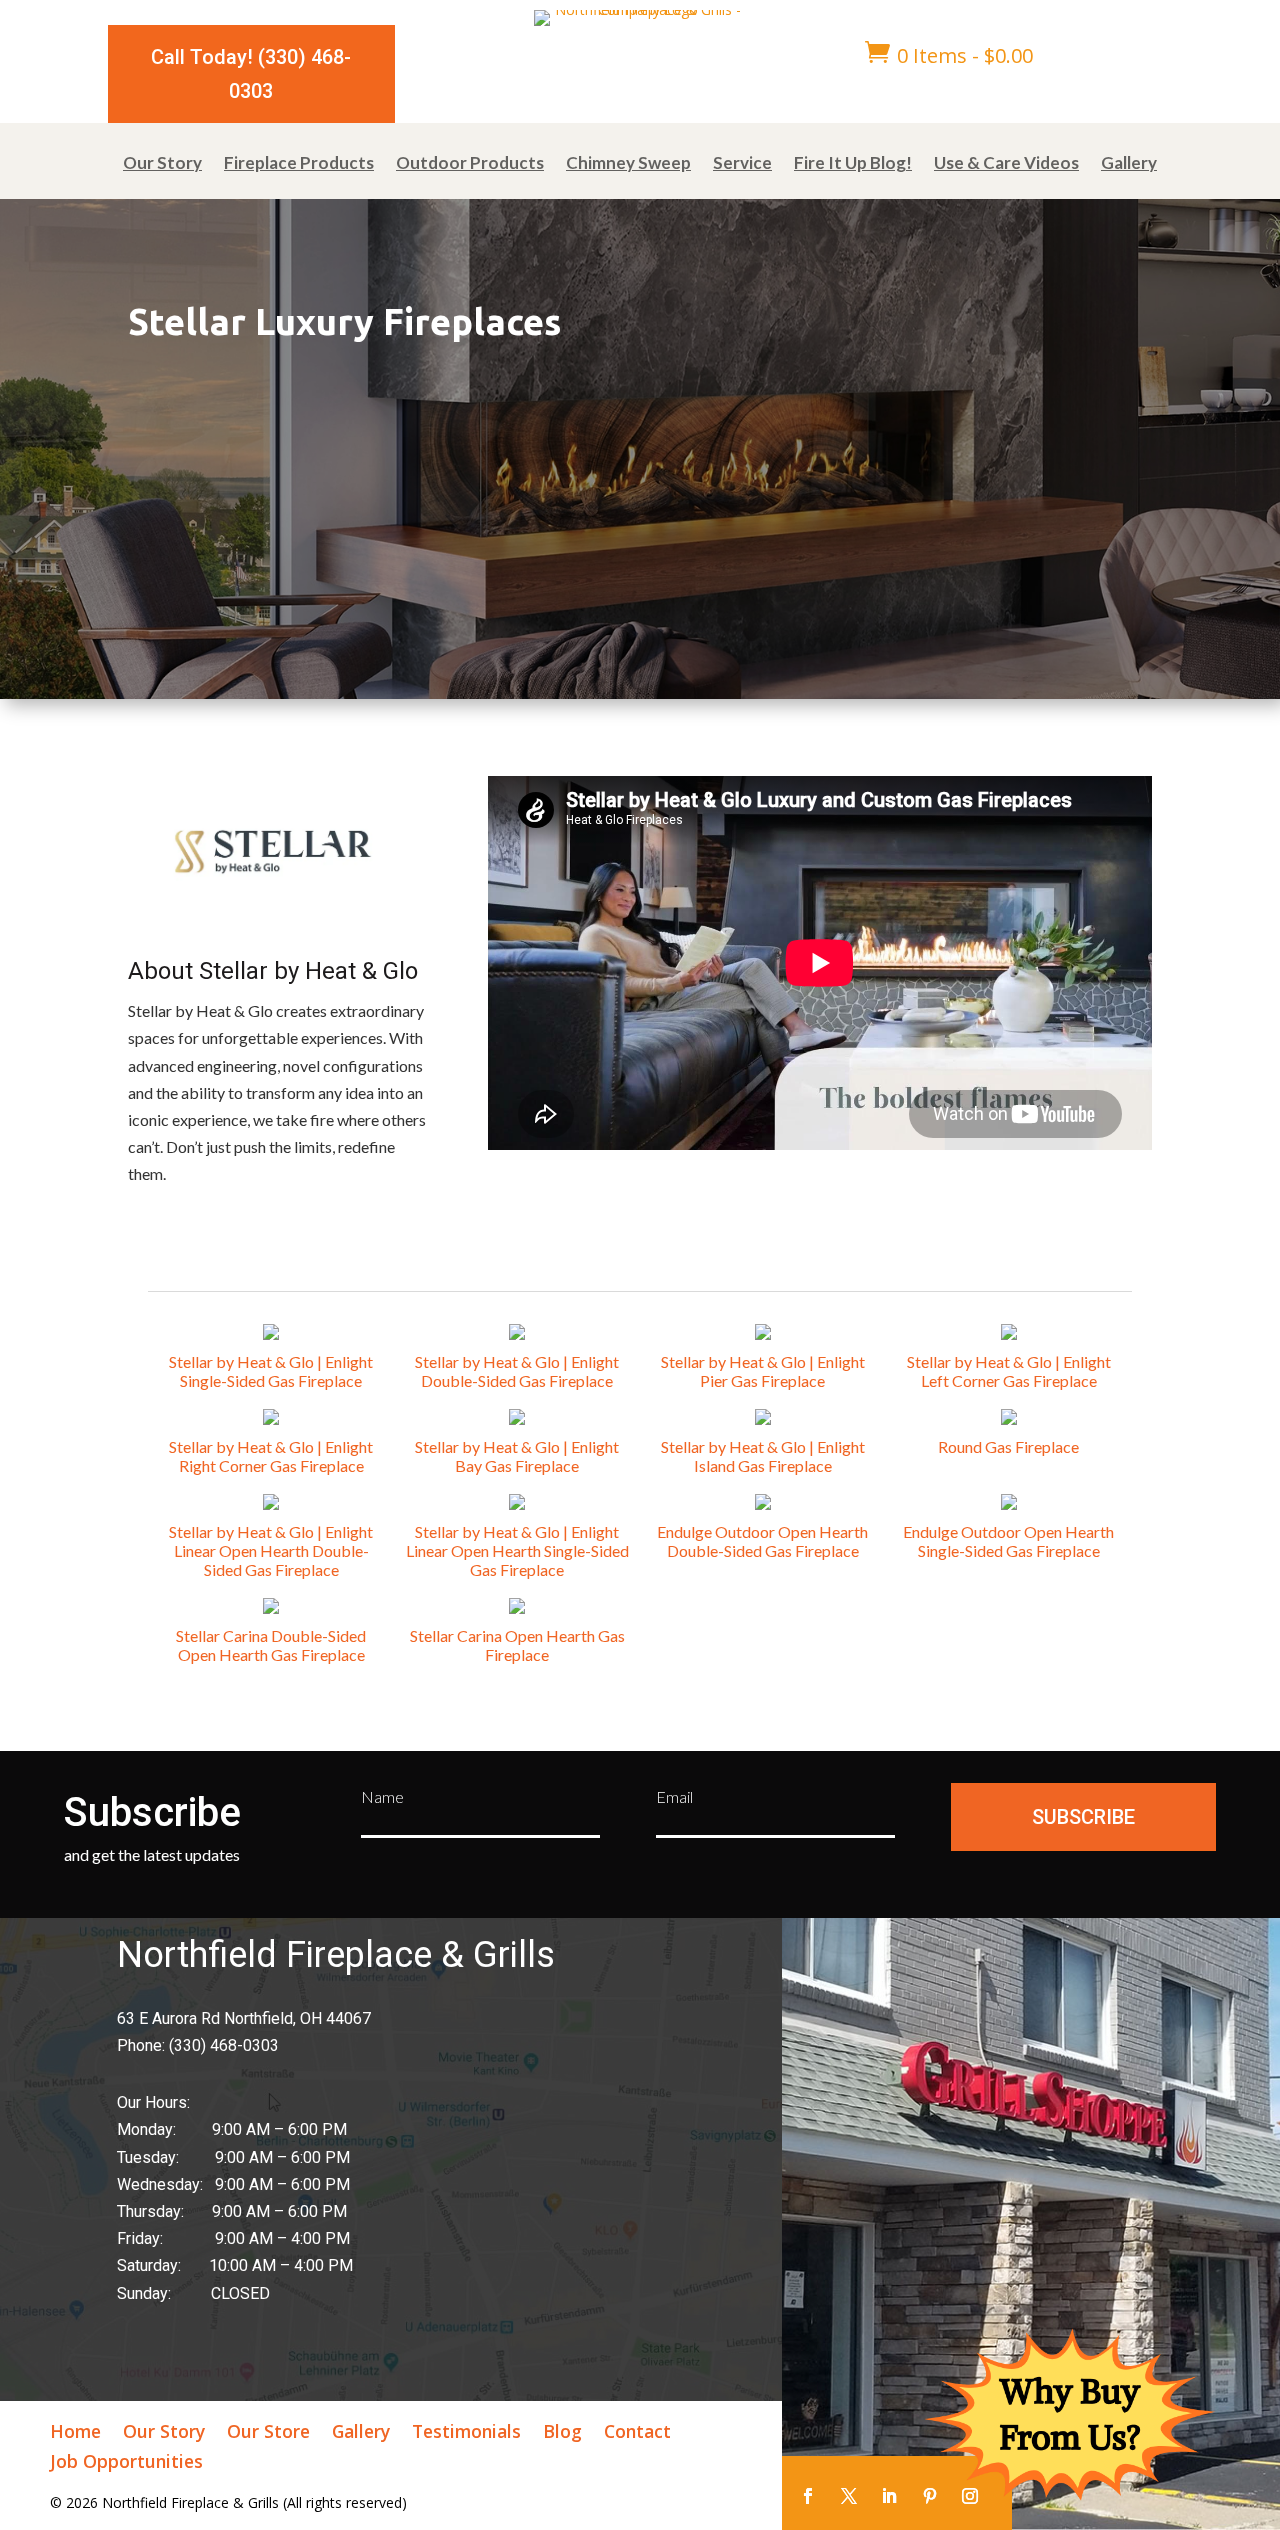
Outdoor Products (470, 164)
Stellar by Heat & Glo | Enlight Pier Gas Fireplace (763, 1371)
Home (75, 2433)
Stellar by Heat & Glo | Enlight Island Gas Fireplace (763, 1456)
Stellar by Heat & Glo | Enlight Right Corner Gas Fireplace (271, 1456)
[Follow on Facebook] (808, 2496)
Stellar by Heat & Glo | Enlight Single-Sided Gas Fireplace (271, 1371)
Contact (637, 2433)
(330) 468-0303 (224, 2045)
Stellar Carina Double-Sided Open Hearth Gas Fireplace (271, 1645)
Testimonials (466, 2433)
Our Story (162, 164)
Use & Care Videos (1006, 164)
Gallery (1129, 164)
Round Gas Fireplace (1008, 1446)
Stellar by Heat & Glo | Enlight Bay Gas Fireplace (517, 1456)
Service (742, 164)
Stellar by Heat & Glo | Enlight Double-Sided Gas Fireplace (517, 1371)
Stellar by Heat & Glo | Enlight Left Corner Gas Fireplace (1009, 1371)
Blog (562, 2433)
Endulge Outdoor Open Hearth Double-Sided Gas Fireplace (762, 1541)
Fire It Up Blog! (853, 164)
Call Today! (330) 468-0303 (251, 74)
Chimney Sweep (628, 164)
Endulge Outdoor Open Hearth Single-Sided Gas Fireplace (1008, 1541)
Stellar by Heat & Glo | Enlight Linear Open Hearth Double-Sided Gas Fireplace (271, 1550)
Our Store (268, 2433)
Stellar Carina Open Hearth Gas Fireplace (517, 1645)
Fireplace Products (299, 164)
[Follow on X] (849, 2496)
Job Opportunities (126, 2463)
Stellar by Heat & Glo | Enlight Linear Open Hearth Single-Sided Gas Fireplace (517, 1550)
